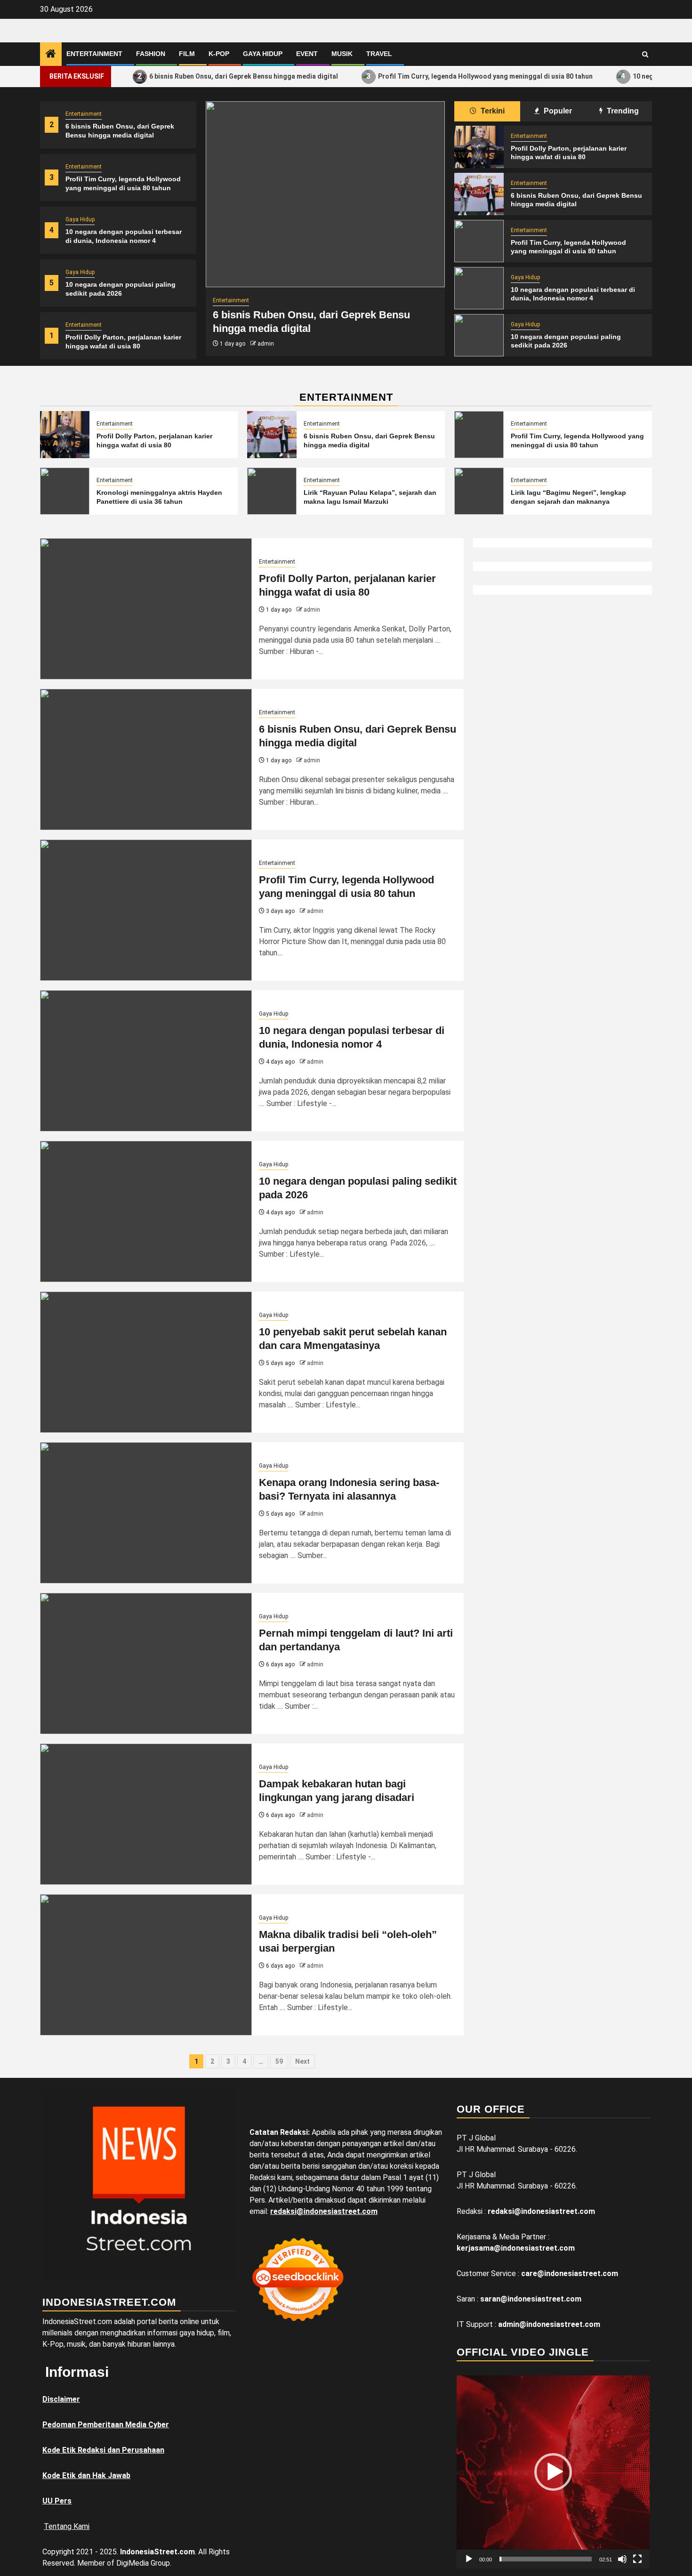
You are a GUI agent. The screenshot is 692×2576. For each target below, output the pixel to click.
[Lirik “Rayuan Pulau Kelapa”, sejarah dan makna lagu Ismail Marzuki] (272, 491)
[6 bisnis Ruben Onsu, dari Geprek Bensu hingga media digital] (325, 194)
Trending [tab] (622, 111)
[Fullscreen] (637, 2559)
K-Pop (219, 54)
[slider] (546, 2559)
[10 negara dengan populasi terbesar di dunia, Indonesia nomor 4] (479, 288)
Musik (342, 54)
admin (266, 344)
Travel (379, 54)
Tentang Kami (67, 2526)
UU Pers (57, 2501)
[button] (553, 2472)
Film (187, 54)
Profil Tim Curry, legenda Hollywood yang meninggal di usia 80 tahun (438, 76)
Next (302, 2061)
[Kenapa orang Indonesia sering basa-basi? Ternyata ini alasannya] (146, 1513)
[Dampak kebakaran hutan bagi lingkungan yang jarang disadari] (146, 1814)
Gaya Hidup (263, 54)
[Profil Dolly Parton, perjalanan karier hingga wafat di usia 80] (479, 147)
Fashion (151, 54)
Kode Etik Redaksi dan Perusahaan (103, 2450)
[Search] (645, 54)
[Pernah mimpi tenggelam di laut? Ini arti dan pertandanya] (146, 1663)
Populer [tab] (557, 111)
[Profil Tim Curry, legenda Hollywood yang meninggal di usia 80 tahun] (479, 241)
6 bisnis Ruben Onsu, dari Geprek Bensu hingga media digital (196, 76)
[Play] (469, 2559)
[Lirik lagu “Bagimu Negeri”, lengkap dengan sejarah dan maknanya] (479, 491)
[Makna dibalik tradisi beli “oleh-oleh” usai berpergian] (146, 1965)
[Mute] (622, 2559)
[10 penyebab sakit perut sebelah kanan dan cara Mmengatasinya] (146, 1362)
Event (307, 54)
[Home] (51, 55)
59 (279, 2061)
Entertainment (94, 54)
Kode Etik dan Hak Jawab (86, 2475)
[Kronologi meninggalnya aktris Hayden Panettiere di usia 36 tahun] (65, 491)
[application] (553, 2472)
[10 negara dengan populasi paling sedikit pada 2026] (479, 335)
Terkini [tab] (492, 111)
